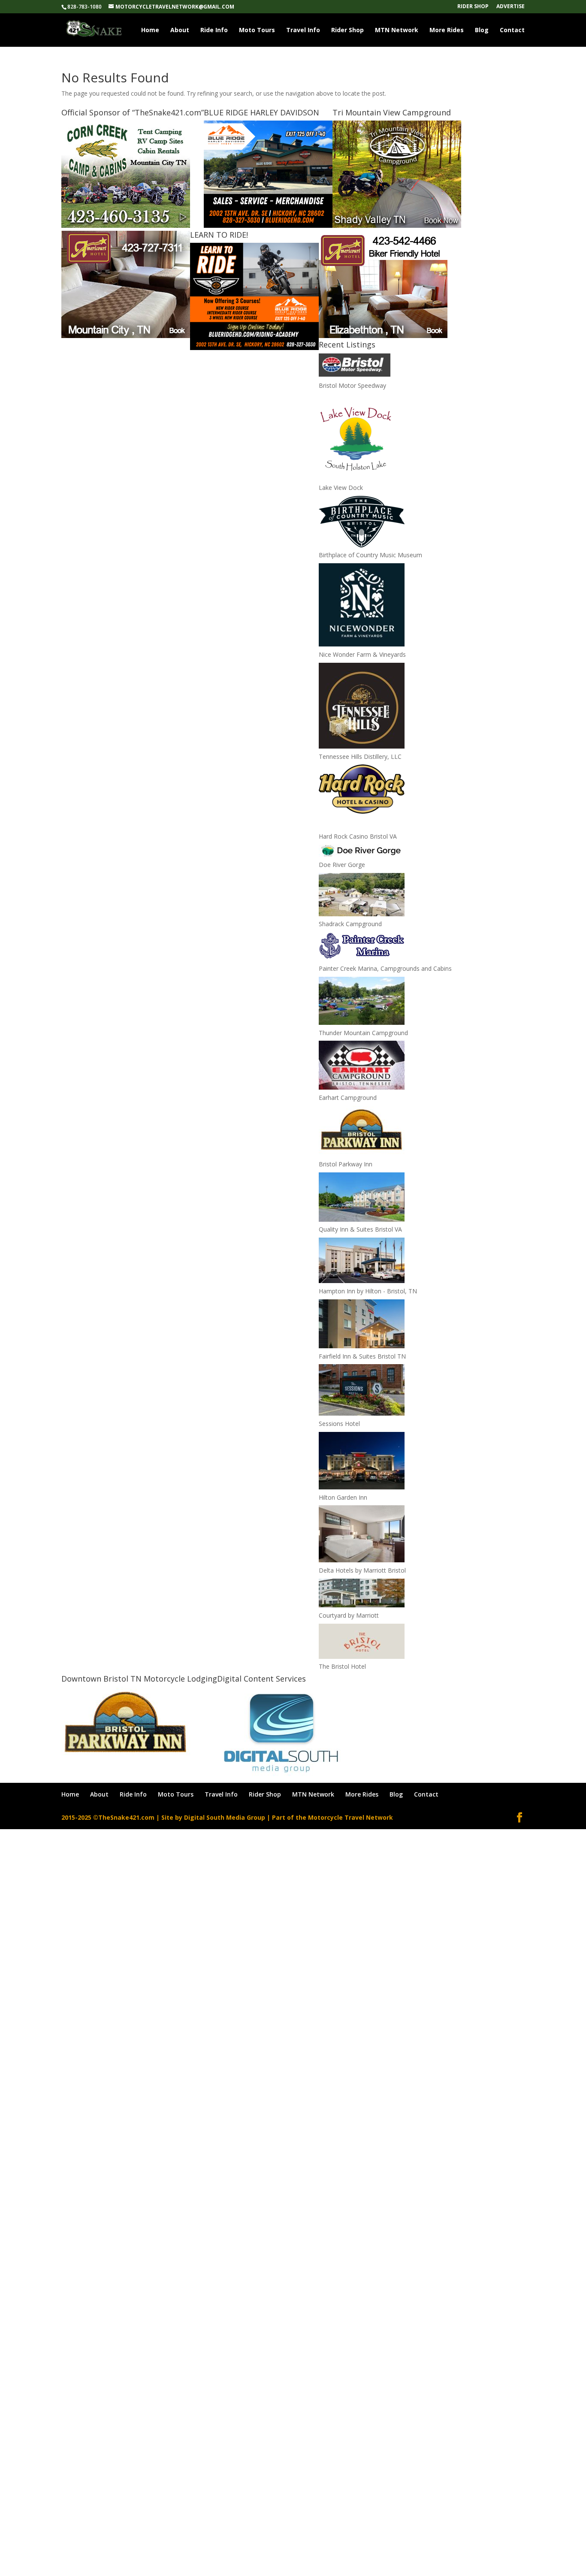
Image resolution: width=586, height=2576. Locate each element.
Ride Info (214, 30)
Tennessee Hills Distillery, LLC (360, 756)
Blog (482, 30)
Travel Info (303, 30)
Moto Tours (257, 30)
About (180, 30)
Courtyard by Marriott (349, 1615)
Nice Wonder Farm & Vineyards (362, 654)
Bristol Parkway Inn (346, 1164)
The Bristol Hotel (342, 1666)
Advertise (510, 7)
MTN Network (397, 30)
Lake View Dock (341, 488)
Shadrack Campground (350, 924)
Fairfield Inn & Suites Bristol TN (362, 1356)
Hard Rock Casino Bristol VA (358, 836)
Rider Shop (473, 7)
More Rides (447, 30)
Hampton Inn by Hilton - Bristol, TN (368, 1291)
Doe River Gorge (342, 865)
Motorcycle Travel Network (350, 1817)
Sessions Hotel (339, 1424)
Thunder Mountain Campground (363, 1033)
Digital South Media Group (225, 1817)
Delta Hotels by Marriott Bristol (362, 1570)
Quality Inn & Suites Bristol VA (360, 1229)
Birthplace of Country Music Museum (370, 555)
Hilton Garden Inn (343, 1497)
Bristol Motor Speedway (352, 385)
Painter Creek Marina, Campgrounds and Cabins (385, 968)
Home (150, 30)
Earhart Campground (348, 1098)
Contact (512, 30)
